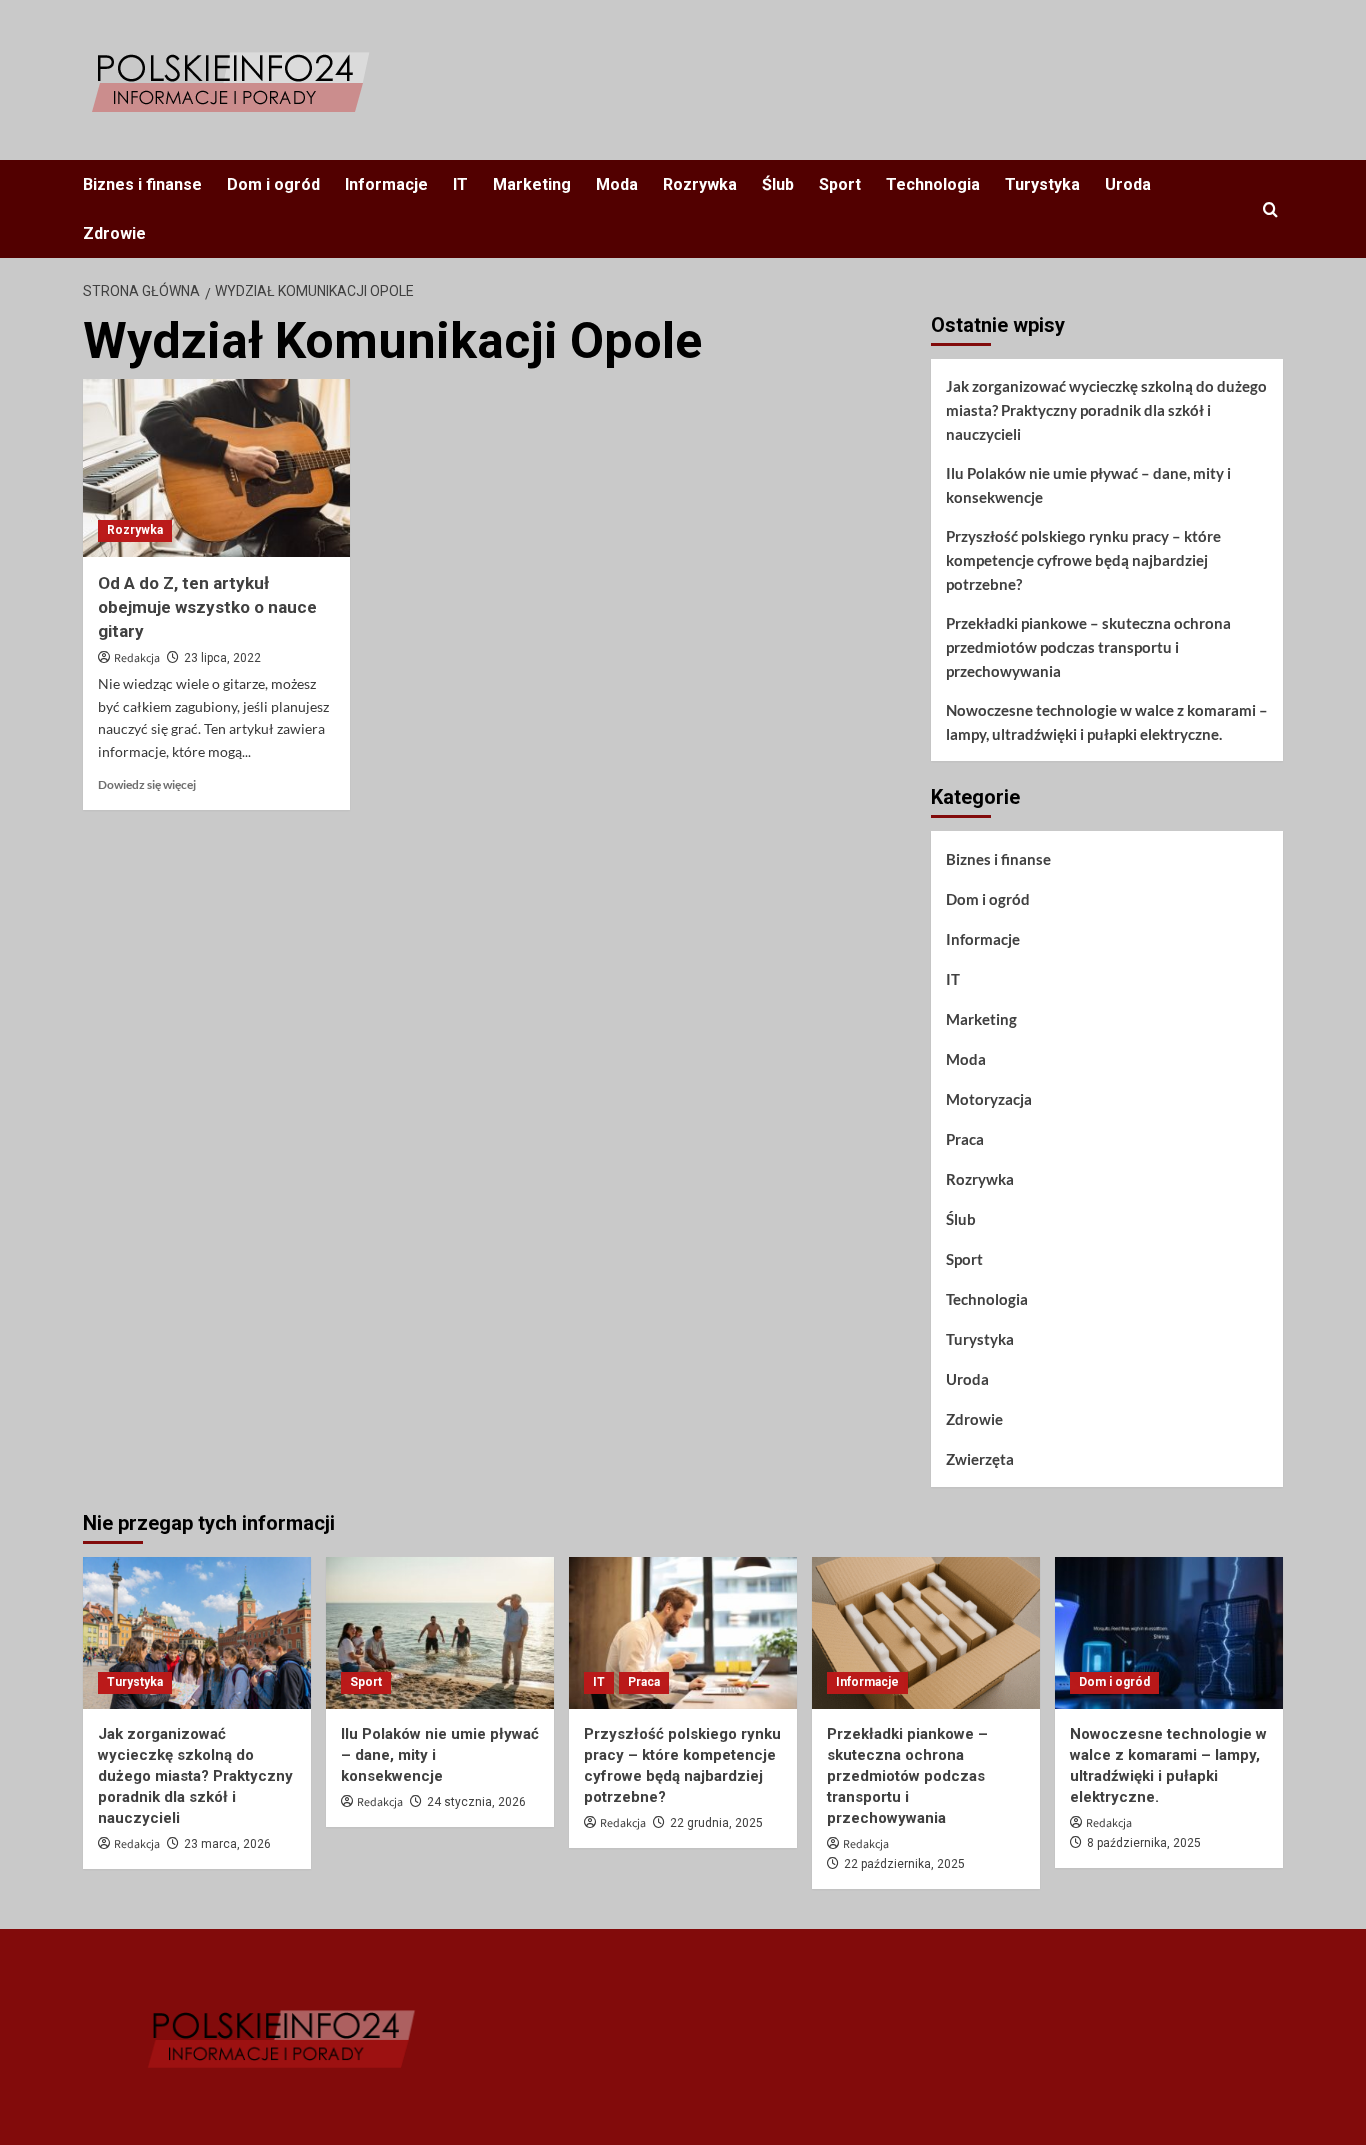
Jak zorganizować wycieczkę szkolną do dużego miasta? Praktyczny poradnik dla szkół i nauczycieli (1106, 410)
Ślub (778, 184)
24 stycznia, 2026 (476, 1802)
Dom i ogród (273, 184)
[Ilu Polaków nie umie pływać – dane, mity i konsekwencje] (440, 1633)
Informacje (386, 184)
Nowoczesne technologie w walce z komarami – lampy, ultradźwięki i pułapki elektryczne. (1107, 722)
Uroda (1128, 184)
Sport (840, 184)
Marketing (532, 184)
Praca (965, 1139)
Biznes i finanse (142, 184)
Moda (617, 184)
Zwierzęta (980, 1459)
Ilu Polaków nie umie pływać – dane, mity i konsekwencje (1088, 485)
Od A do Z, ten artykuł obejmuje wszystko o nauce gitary (207, 607)
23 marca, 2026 (227, 1844)
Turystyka (1042, 184)
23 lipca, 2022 (222, 658)
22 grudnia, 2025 (716, 1823)
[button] (1270, 209)
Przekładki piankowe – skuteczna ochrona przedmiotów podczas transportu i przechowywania (1088, 647)
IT (460, 184)
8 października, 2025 (1144, 1843)
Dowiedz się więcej (147, 784)
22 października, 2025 (904, 1864)
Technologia (933, 184)
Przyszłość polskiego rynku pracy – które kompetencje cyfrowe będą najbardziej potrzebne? (1083, 560)
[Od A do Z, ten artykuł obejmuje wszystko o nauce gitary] (216, 468)
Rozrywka (700, 184)
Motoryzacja (989, 1099)
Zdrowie (114, 233)
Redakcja (137, 658)
